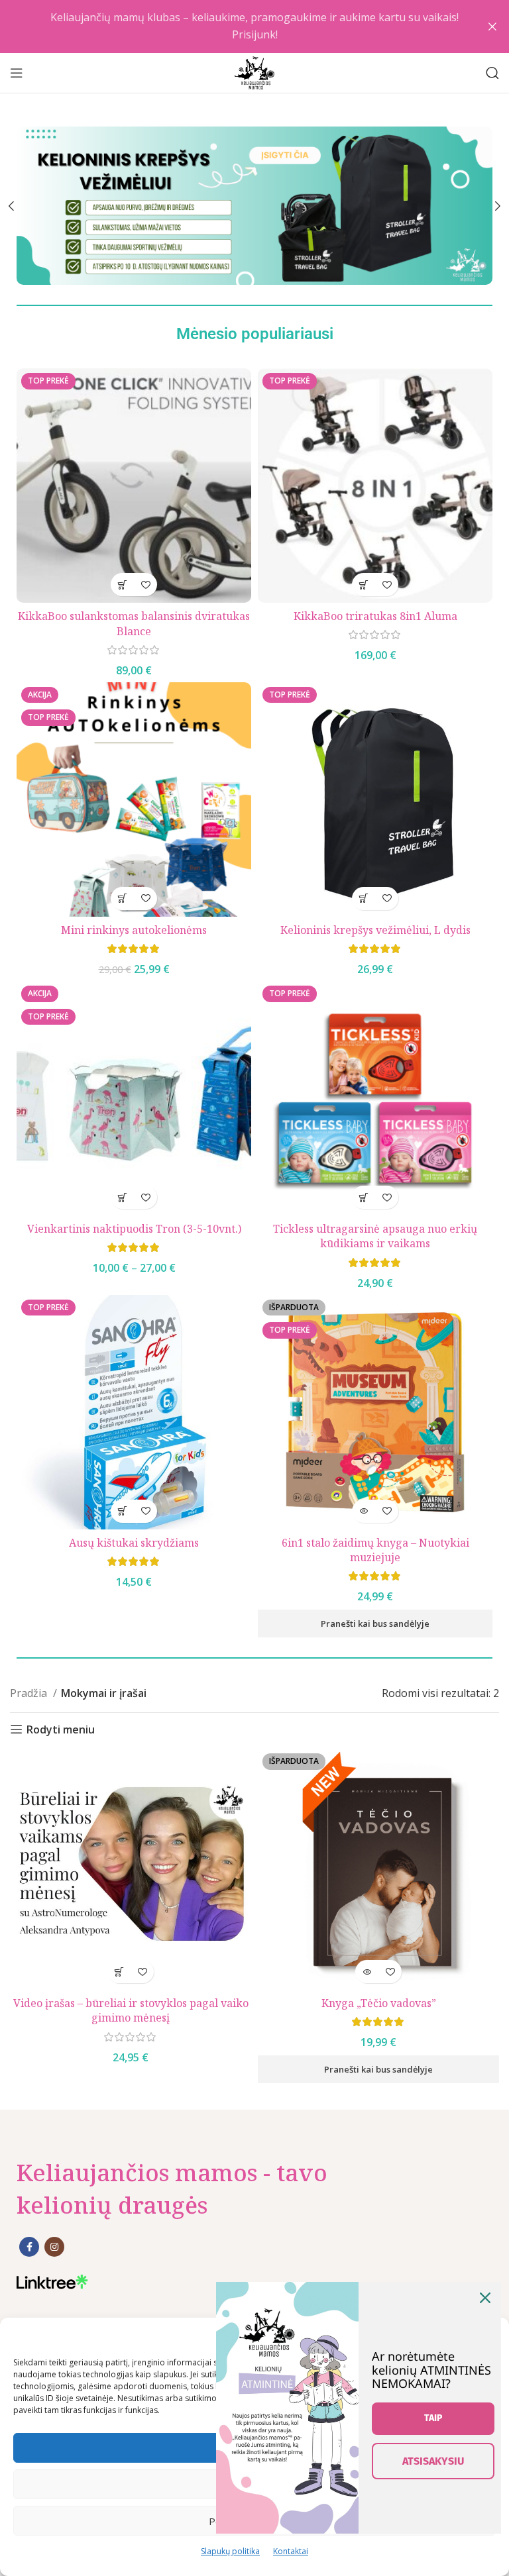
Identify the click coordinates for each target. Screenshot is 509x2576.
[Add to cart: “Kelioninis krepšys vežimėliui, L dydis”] (364, 899)
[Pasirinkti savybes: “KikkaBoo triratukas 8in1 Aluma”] (364, 585)
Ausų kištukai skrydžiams (134, 1543)
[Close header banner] (492, 26)
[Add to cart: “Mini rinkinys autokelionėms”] (122, 899)
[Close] (485, 2298)
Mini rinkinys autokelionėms (134, 930)
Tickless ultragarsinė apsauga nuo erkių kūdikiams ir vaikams (375, 1236)
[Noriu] (145, 585)
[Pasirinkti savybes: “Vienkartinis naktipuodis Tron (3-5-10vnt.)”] (122, 1197)
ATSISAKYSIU (433, 2461)
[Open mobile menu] (17, 73)
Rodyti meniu (61, 1729)
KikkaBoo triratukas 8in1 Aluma (375, 616)
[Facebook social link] (29, 2247)
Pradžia (30, 1693)
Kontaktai (291, 2551)
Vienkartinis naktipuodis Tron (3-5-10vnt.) (134, 1229)
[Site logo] (254, 72)
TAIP (433, 2418)
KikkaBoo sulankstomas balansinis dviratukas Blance (134, 623)
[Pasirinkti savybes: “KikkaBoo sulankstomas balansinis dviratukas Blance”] (122, 585)
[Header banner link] (235, 26)
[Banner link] (254, 206)
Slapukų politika (230, 2551)
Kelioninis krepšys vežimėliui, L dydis (375, 930)
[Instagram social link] (54, 2247)
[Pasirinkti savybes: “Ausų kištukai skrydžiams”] (122, 1511)
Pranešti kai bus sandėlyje (375, 1623)
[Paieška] (492, 73)
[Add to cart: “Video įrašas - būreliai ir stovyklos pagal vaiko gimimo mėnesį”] (119, 1972)
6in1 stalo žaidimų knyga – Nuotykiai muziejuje (375, 1550)
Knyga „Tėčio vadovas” (379, 2003)
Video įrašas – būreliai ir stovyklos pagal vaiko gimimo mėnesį (131, 2010)
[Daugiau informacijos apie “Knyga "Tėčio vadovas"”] (367, 1972)
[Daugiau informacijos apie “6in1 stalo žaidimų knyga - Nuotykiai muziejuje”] (364, 1511)
